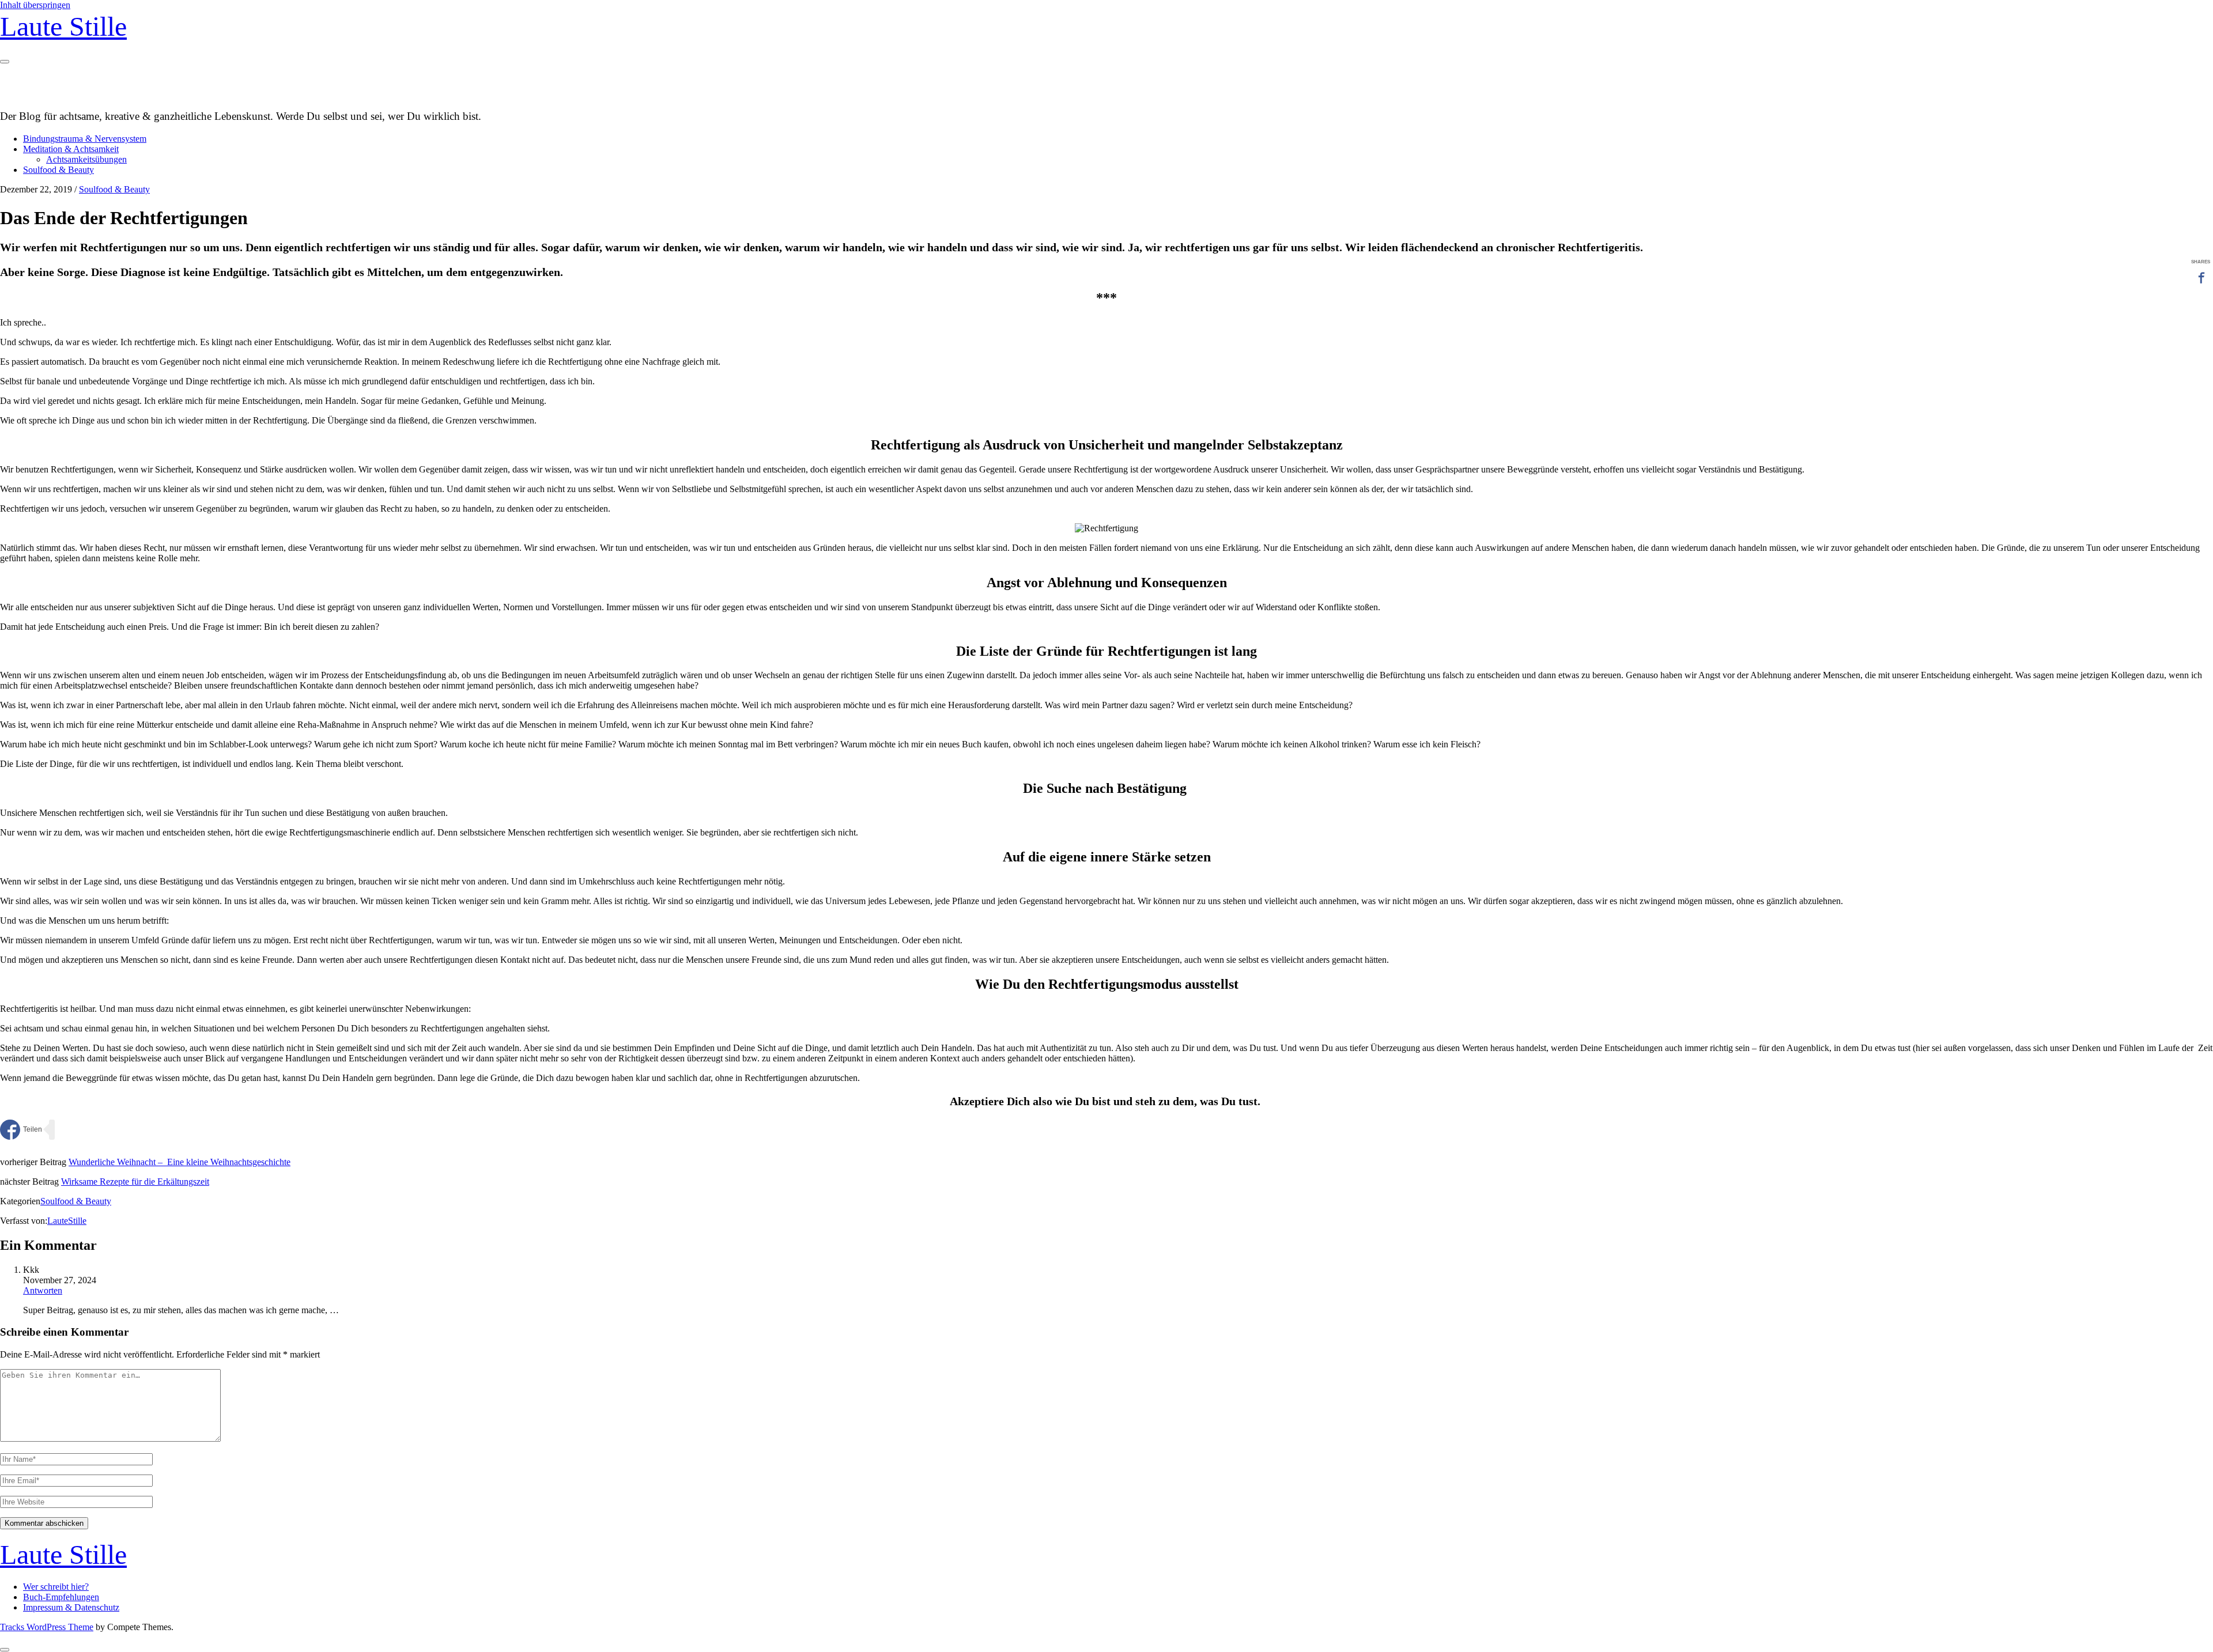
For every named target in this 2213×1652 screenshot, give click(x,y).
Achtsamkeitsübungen (86, 159)
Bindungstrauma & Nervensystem (85, 139)
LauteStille (67, 1221)
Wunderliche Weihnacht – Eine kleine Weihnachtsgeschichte (180, 1162)
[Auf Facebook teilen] (21, 1130)
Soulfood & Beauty (58, 170)
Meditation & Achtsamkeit (71, 149)
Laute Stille (63, 26)
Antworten (43, 1290)
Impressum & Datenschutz (71, 1607)
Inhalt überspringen (35, 5)
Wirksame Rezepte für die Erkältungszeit (135, 1182)
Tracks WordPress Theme (47, 1627)
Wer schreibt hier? (56, 1587)
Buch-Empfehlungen (61, 1597)
